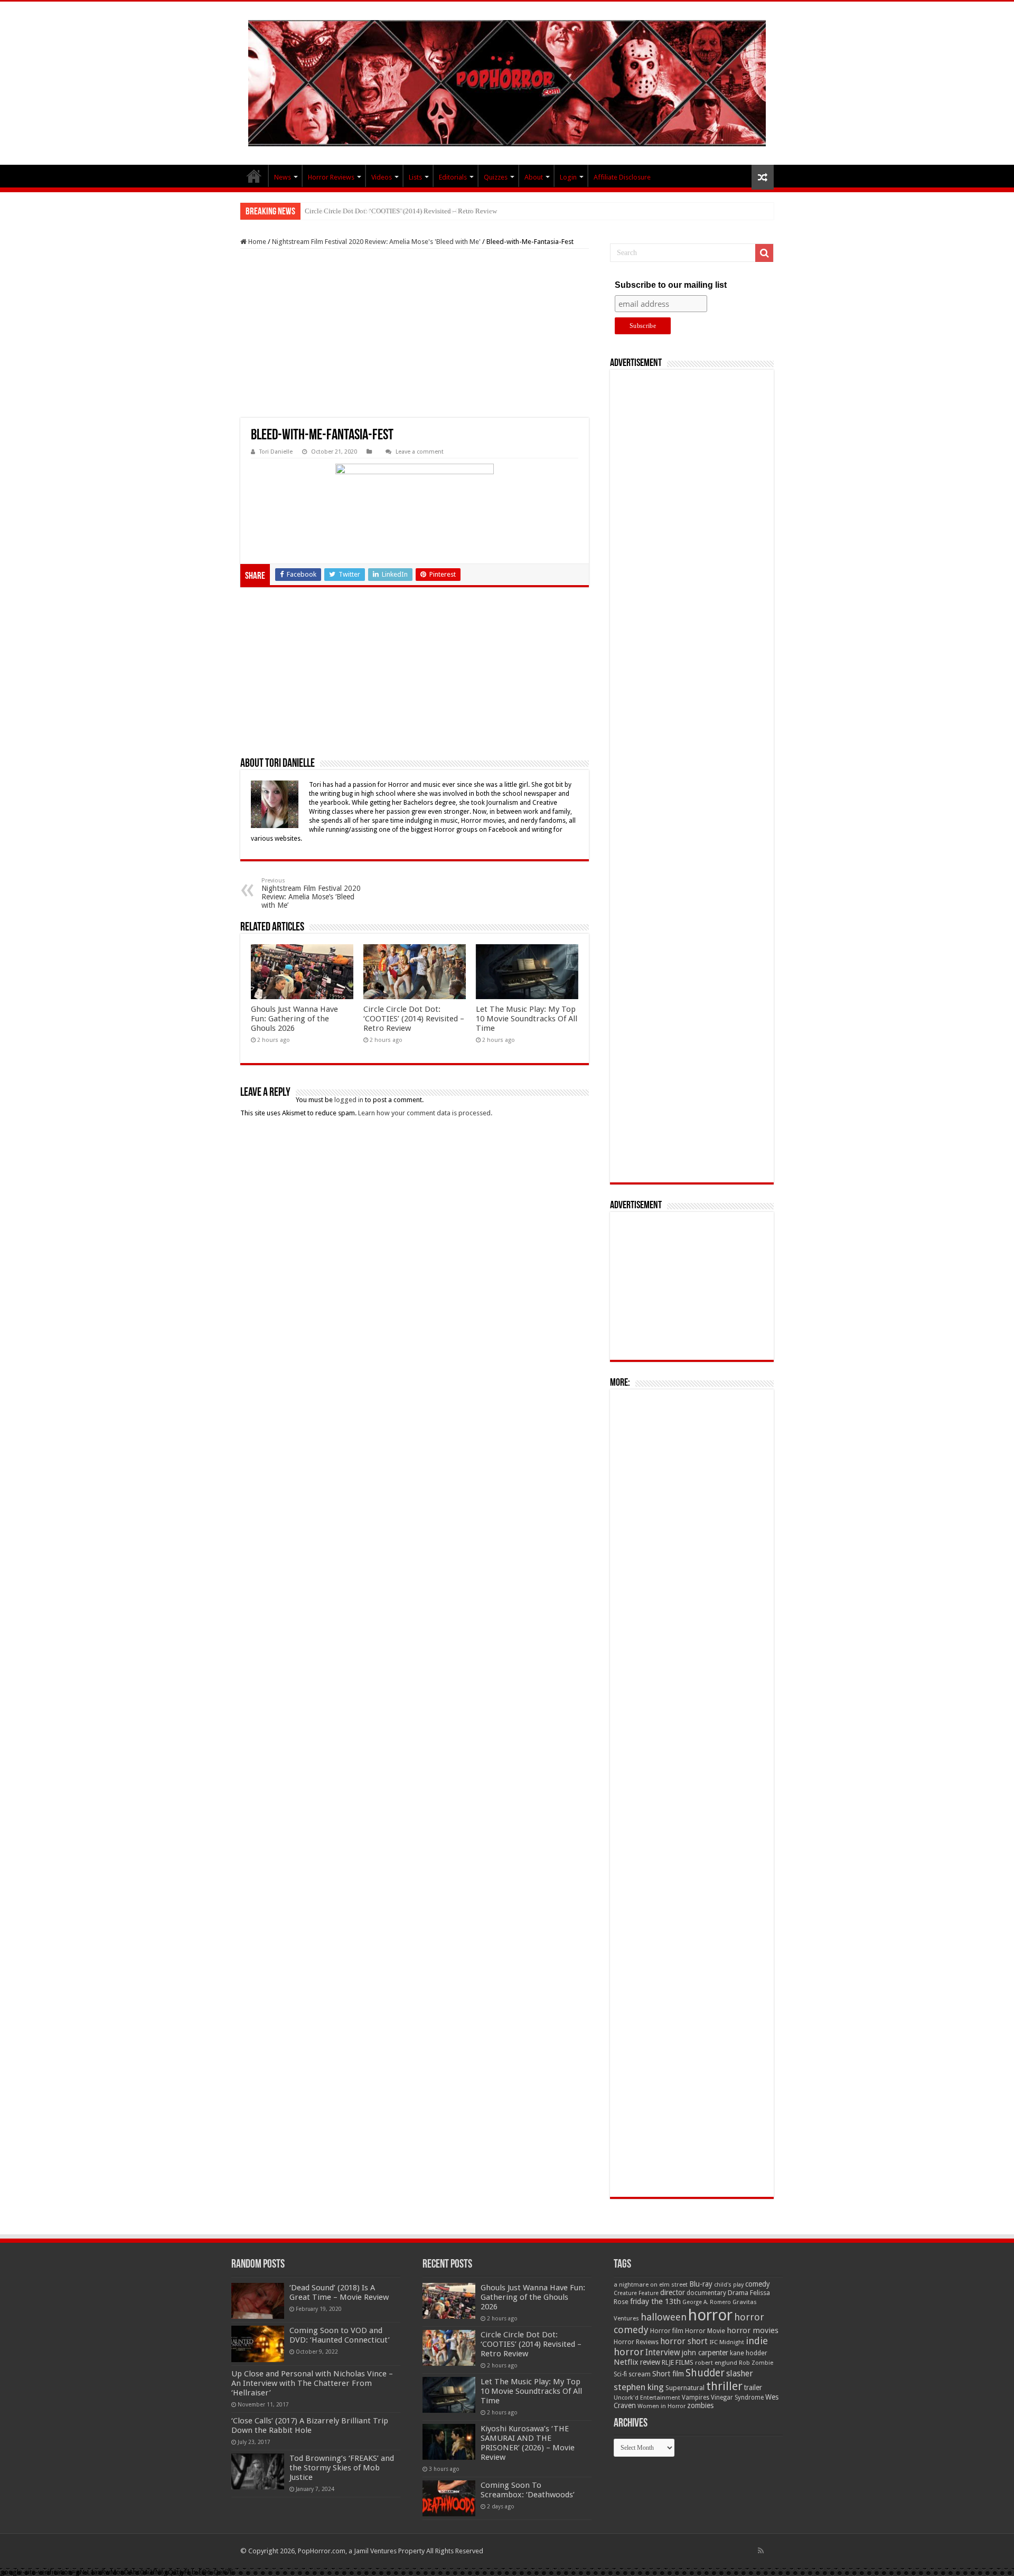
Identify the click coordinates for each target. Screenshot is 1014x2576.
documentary (706, 2293)
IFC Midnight (727, 2342)
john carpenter (705, 2353)
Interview (663, 2353)
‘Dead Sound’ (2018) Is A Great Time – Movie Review (339, 2292)
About (534, 177)
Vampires (696, 2398)
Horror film (667, 2331)
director (673, 2292)
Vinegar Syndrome (737, 2398)
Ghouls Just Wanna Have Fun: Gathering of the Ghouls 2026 (294, 1019)
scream (640, 2374)
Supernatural (685, 2388)
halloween (664, 2317)
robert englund (716, 2363)
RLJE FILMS (678, 2362)
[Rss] (761, 2551)
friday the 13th (655, 2301)
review (650, 2362)
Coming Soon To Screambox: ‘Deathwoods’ (528, 2490)
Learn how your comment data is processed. (425, 1113)
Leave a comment (420, 452)
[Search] (764, 253)
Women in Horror (661, 2406)
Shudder (705, 2373)
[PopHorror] (507, 83)
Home (256, 242)
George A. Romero (707, 2302)
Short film (668, 2374)
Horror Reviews (331, 177)
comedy (758, 2284)
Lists (415, 177)
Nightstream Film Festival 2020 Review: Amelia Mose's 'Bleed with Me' (376, 242)
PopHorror (254, 176)
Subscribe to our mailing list (671, 285)
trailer (753, 2387)
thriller (724, 2386)
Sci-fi (620, 2374)
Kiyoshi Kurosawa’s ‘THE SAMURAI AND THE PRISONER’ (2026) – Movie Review (528, 2443)
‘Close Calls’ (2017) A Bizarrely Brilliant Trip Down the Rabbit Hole (310, 2425)
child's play (729, 2285)
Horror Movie (705, 2331)
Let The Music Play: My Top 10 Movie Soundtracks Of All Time (397, 211)
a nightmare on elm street (651, 2284)
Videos (382, 177)
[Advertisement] (415, 333)
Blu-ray (701, 2284)
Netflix (626, 2362)
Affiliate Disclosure (622, 177)
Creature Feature (636, 2293)
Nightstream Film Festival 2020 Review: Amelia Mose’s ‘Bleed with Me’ (311, 893)
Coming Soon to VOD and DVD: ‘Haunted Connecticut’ (340, 2335)
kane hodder (749, 2353)
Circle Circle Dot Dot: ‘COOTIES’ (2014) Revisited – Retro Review (414, 1019)
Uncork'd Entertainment (647, 2398)
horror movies (753, 2330)
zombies (700, 2405)
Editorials (453, 177)
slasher (740, 2373)
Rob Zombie (756, 2363)
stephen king (639, 2387)
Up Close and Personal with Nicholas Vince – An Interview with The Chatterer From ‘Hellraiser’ (312, 2383)
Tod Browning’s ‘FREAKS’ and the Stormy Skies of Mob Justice (342, 2468)
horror (710, 2315)
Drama (738, 2293)
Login (568, 177)
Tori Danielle (276, 452)
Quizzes (496, 177)
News (283, 177)
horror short (684, 2341)
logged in (349, 1100)
